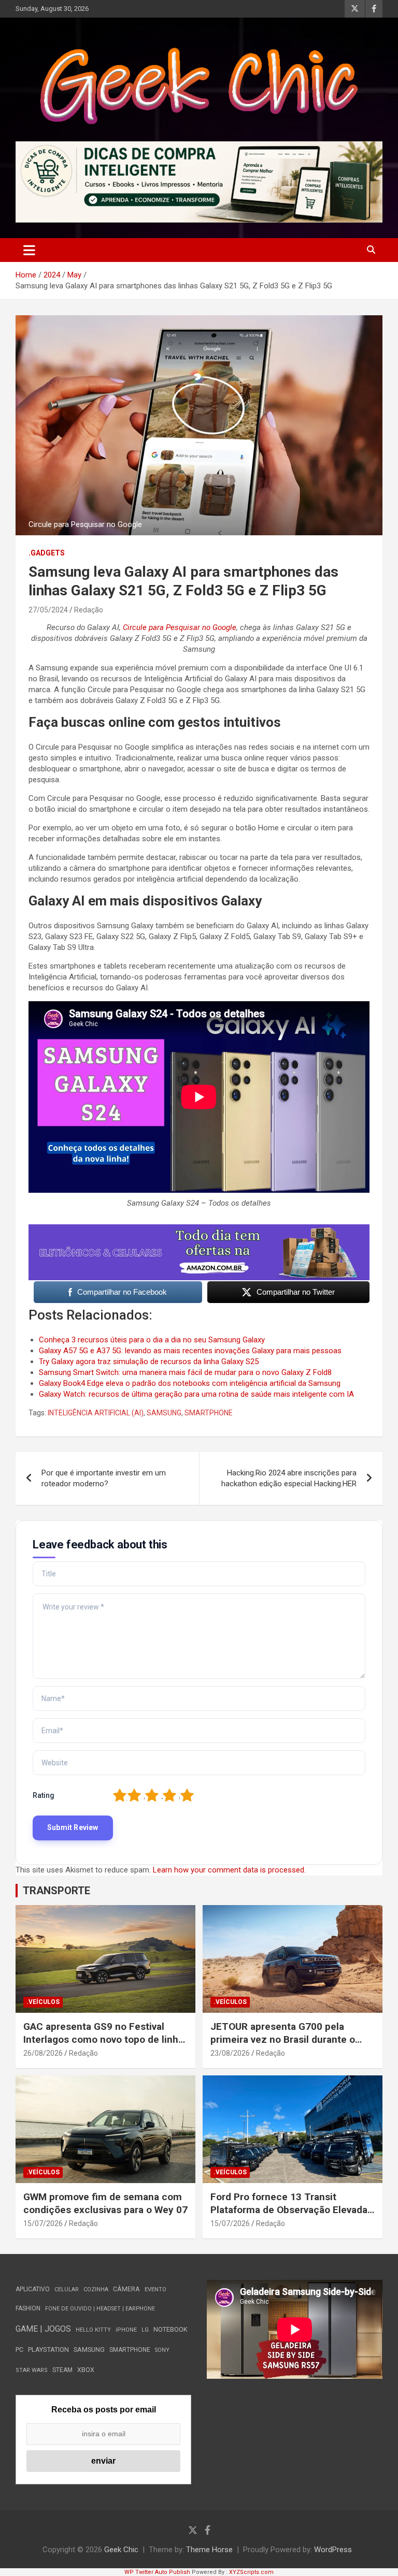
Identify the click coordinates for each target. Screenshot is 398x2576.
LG (145, 2330)
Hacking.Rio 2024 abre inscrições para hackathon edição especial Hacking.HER (289, 1478)
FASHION (28, 2308)
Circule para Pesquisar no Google (180, 627)
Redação (89, 610)
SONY (162, 2350)
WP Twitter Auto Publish (157, 2572)
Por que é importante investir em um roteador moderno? (104, 1478)
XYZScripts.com (251, 2572)
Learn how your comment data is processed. (229, 1870)
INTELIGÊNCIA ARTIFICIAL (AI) (96, 1413)
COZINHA (96, 2289)
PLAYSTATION (48, 2350)
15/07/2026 (43, 2223)
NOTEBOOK (170, 2329)
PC (19, 2350)
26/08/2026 (43, 2053)
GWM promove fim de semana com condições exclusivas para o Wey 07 (105, 2203)
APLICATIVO (33, 2289)
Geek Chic (121, 2550)
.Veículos (43, 2002)
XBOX (86, 2370)
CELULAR (67, 2289)
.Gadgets (47, 553)
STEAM (62, 2370)
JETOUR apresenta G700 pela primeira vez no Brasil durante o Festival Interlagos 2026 (283, 2039)
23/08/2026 (230, 2053)
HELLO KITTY (93, 2330)
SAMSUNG (164, 1413)
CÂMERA (126, 2289)
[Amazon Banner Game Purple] (199, 1230)
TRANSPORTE (56, 1891)
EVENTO (155, 2289)
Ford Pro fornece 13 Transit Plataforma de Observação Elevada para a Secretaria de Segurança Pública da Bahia (289, 2216)
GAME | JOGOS (43, 2329)
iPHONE (126, 2330)
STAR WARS (32, 2370)
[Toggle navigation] (29, 250)
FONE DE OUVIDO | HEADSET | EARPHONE (100, 2309)
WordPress (333, 2550)
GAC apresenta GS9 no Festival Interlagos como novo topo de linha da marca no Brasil (103, 2039)
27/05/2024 (48, 610)
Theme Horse (209, 2550)
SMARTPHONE (209, 1413)
